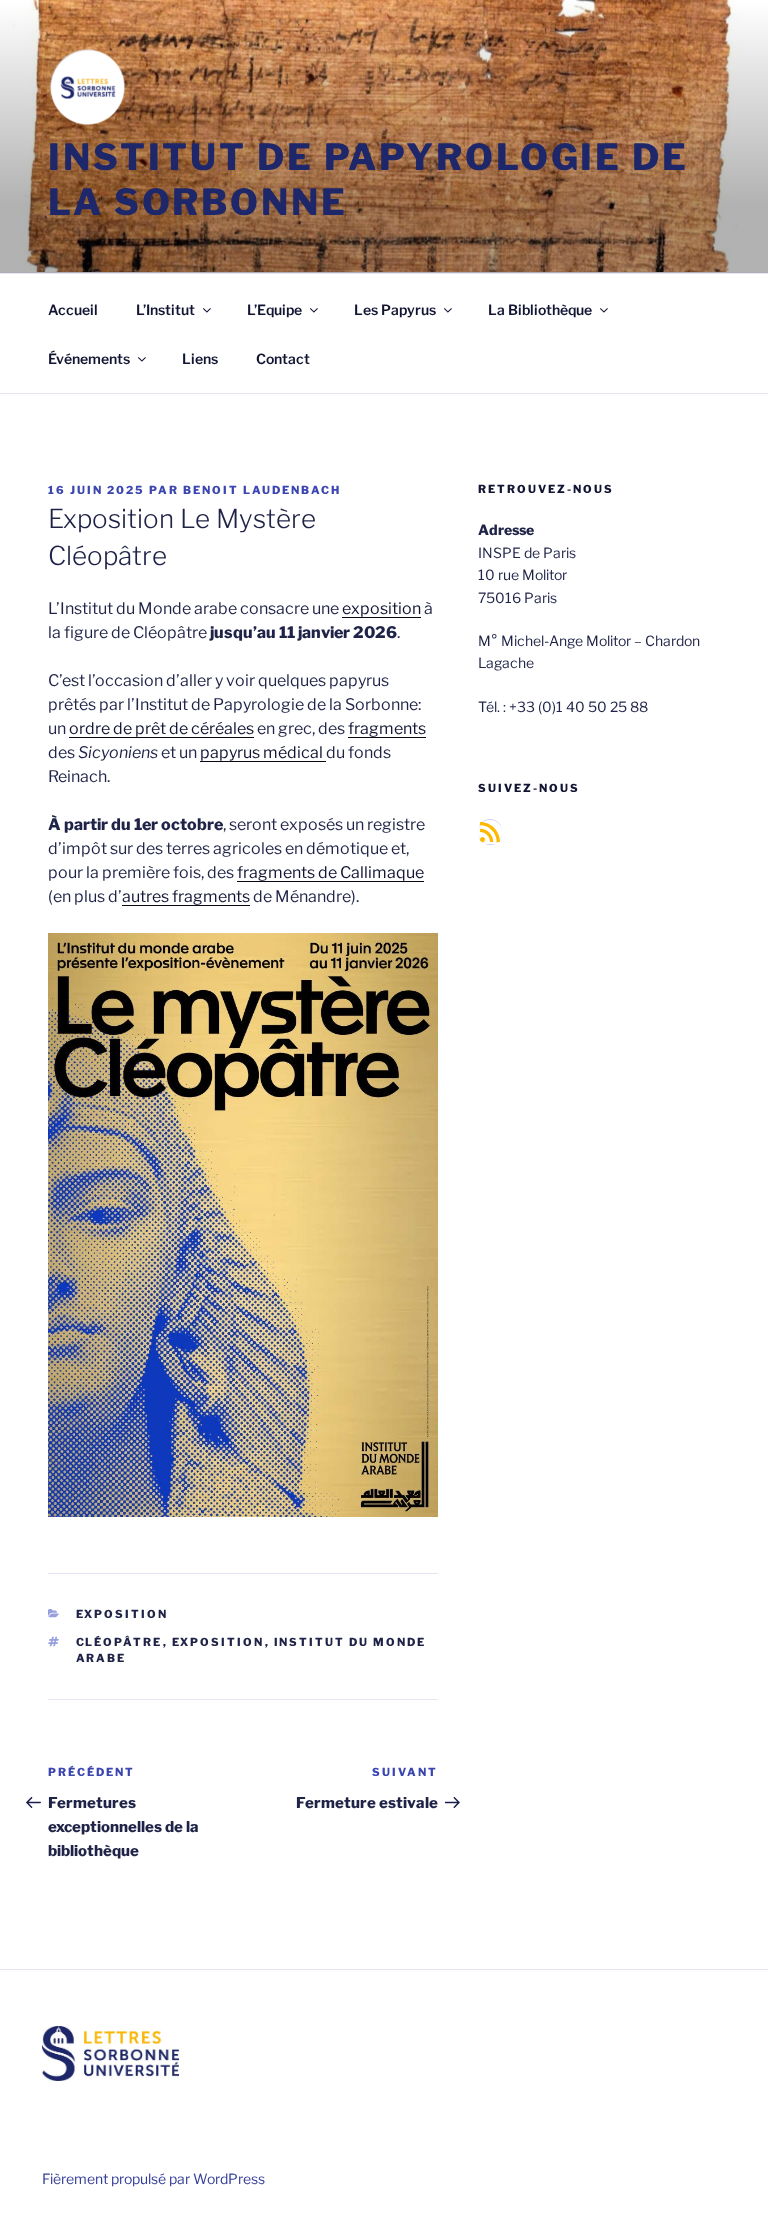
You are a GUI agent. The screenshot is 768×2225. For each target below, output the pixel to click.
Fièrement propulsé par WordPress (153, 2178)
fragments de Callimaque (330, 872)
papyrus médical (263, 752)
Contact (283, 358)
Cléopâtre (119, 1642)
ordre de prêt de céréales (161, 728)
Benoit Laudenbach (262, 490)
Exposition (122, 1614)
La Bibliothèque (540, 309)
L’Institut (165, 309)
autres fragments (186, 896)
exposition (381, 608)
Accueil (73, 309)
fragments (387, 728)
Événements (89, 358)
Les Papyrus (395, 309)
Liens (200, 358)
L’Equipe (274, 309)
